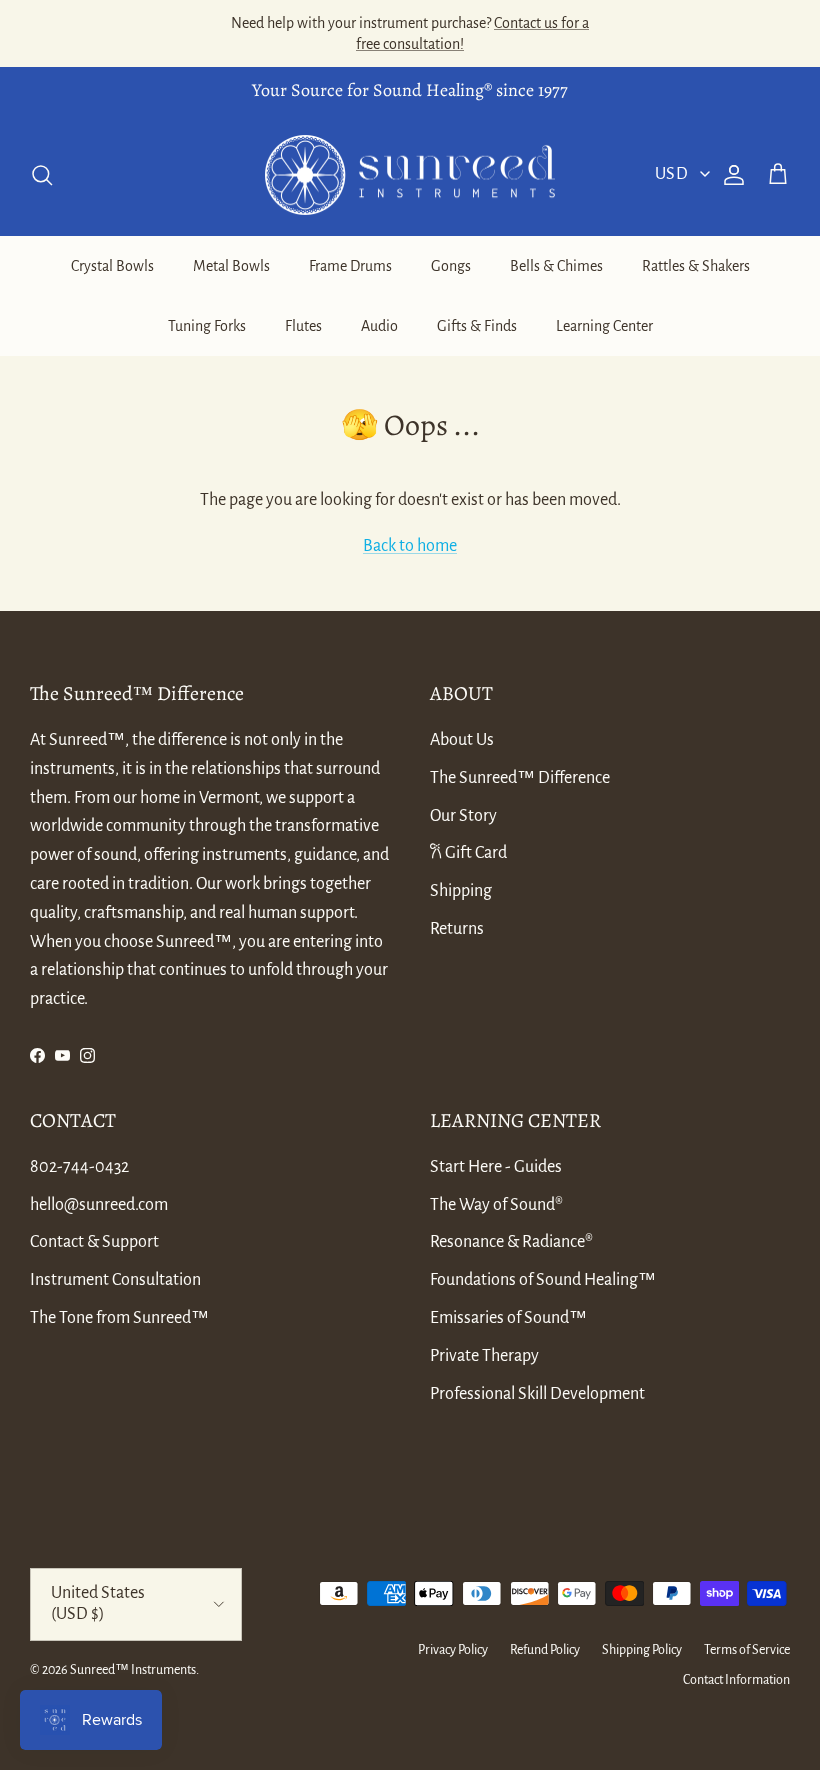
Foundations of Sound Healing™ (543, 1280)
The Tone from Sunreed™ (119, 1318)
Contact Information (736, 1680)
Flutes (303, 326)
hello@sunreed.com (99, 1205)
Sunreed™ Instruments (133, 1670)
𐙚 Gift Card (468, 853)
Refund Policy (545, 1650)
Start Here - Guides (496, 1167)
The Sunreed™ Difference (520, 778)
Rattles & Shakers (696, 266)
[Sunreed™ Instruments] (410, 175)
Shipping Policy (642, 1650)
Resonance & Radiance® (511, 1242)
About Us (462, 740)
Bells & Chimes (556, 266)
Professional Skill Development (537, 1394)
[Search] (42, 175)
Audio (379, 326)
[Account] (730, 175)
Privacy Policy (453, 1650)
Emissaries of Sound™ (508, 1318)
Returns (457, 929)
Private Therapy (484, 1356)
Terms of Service (747, 1650)
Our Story (463, 816)
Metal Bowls (231, 266)
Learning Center (604, 326)
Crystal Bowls (112, 266)
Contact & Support (94, 1242)
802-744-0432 (79, 1167)
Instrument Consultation (115, 1280)
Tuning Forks (207, 326)
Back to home (410, 546)
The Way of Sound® (496, 1205)
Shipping (461, 891)
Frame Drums (350, 266)
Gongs (451, 266)
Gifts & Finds (477, 326)
